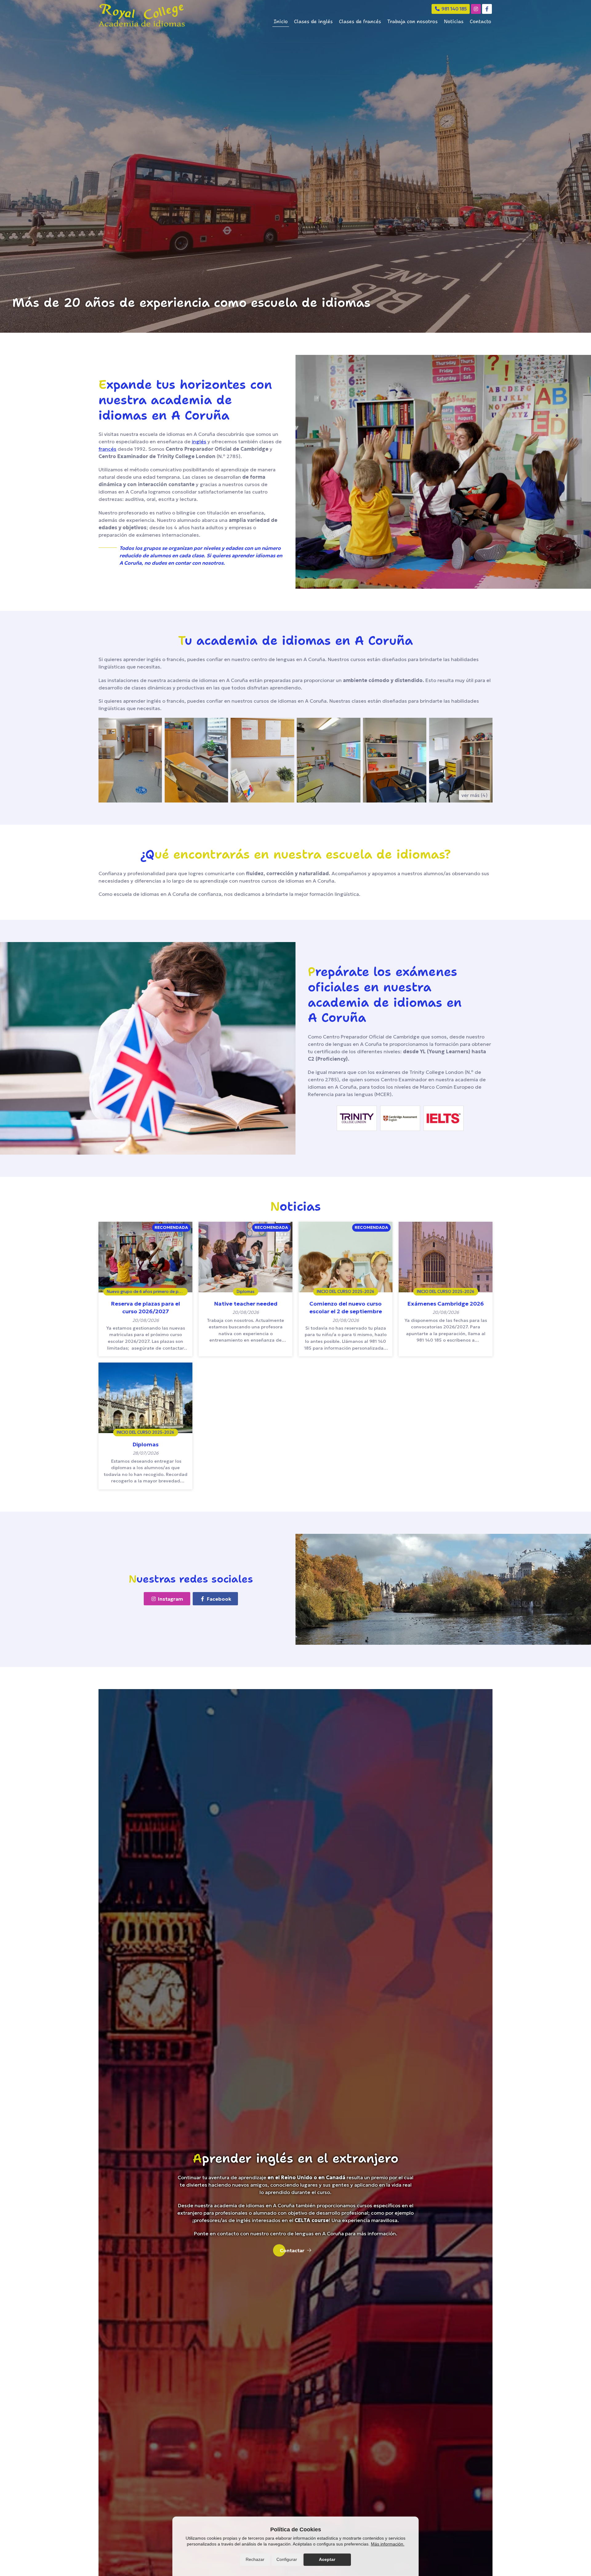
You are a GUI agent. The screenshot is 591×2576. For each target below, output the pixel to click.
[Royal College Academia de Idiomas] (142, 15)
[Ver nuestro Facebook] (487, 9)
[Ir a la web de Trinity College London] (357, 1118)
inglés (199, 441)
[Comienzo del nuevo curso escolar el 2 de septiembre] (346, 1257)
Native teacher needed (246, 1304)
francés (107, 449)
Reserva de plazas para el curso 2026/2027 (145, 1307)
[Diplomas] (145, 1398)
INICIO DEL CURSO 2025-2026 (346, 1291)
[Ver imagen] (130, 760)
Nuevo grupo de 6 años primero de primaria (147, 1291)
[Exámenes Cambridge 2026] (446, 1257)
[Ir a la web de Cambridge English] (400, 1118)
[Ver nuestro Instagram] (476, 9)
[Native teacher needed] (245, 1257)
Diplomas (246, 1291)
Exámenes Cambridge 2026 (446, 1304)
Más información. (388, 2544)
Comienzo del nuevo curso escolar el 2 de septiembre (346, 1307)
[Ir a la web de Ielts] (444, 1118)
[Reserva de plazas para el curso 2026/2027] (145, 1257)
